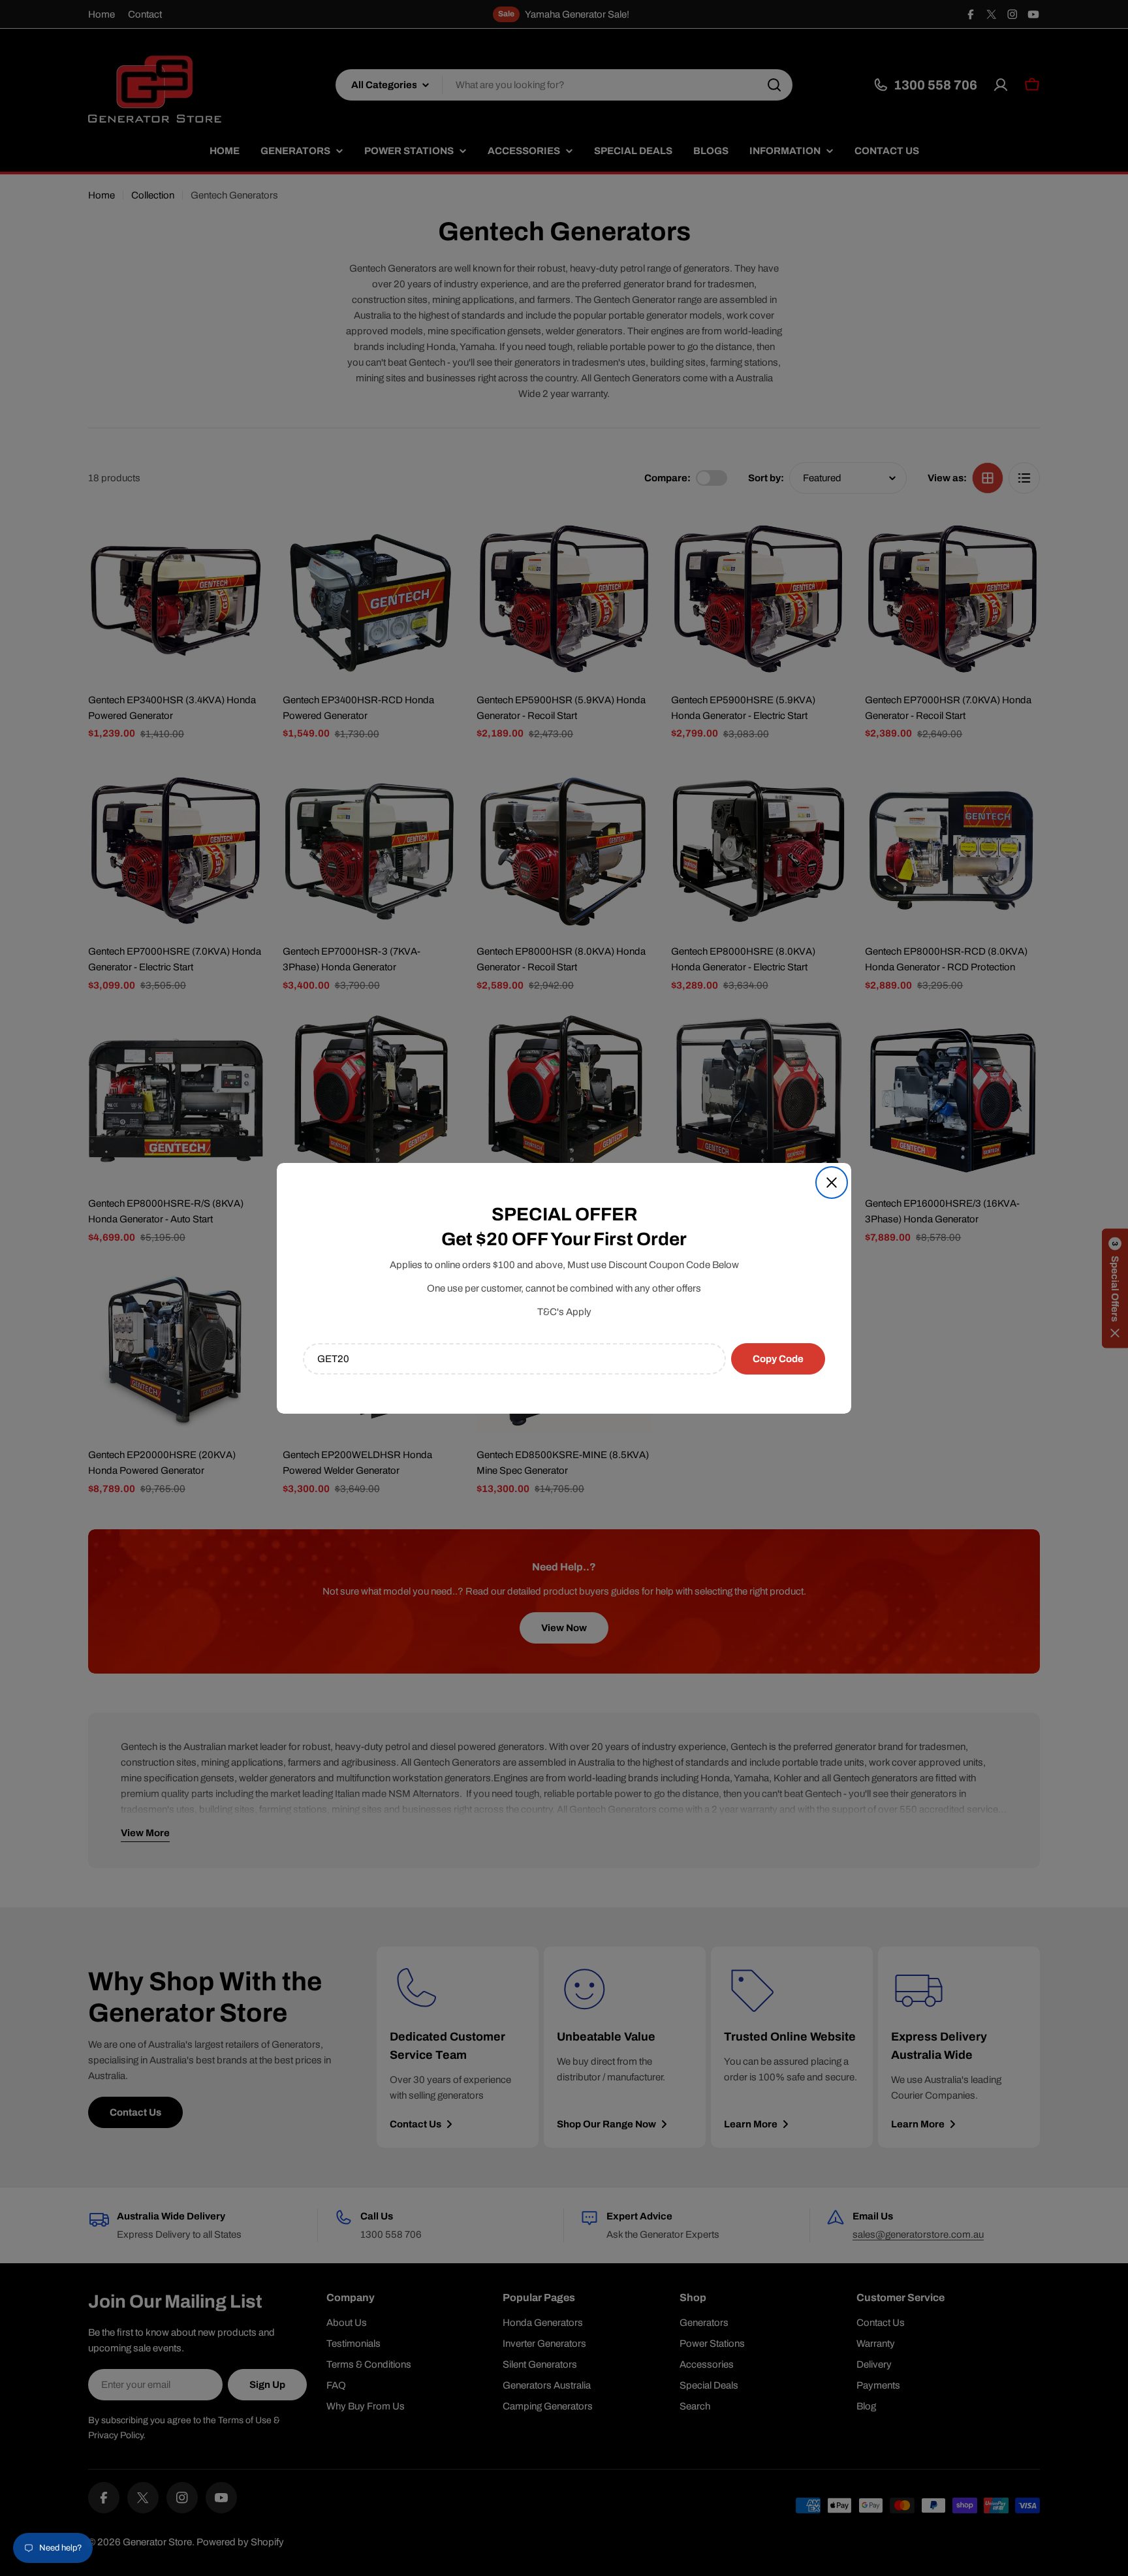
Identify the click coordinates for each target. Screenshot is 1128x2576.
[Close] (832, 1183)
